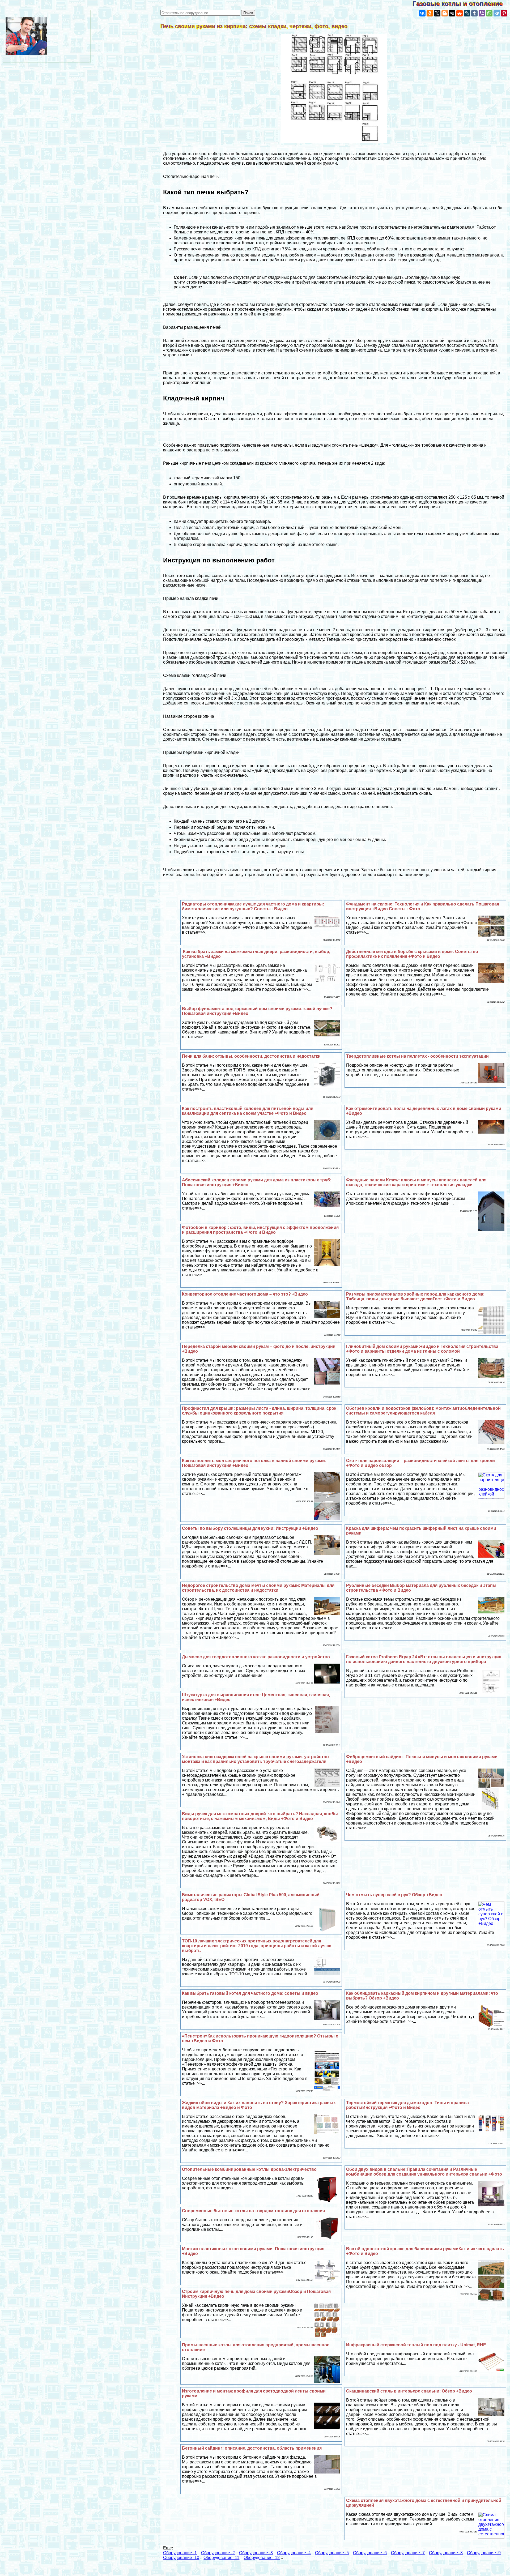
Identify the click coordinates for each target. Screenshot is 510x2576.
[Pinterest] (504, 13)
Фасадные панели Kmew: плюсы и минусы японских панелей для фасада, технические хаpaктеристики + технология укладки (416, 1182)
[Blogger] (445, 13)
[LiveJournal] (467, 13)
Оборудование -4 (294, 2553)
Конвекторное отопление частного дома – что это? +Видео (245, 1294)
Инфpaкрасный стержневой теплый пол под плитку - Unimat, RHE (416, 2345)
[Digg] (452, 13)
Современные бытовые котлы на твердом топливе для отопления (253, 2211)
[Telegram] (497, 13)
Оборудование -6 (370, 2553)
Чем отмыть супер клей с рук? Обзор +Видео (394, 1895)
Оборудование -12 (262, 2558)
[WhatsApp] (489, 13)
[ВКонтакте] (422, 13)
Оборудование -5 (332, 2553)
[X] (437, 13)
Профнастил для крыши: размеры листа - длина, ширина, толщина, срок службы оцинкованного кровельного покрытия (259, 1411)
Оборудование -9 (484, 2553)
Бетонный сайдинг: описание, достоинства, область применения (252, 2448)
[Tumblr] (474, 13)
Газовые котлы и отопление (461, 4)
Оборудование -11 (221, 2558)
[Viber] (482, 13)
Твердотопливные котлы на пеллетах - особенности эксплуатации (417, 1056)
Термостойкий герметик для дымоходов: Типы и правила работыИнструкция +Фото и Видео (407, 2105)
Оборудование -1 (180, 2553)
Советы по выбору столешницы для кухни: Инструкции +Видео (250, 1528)
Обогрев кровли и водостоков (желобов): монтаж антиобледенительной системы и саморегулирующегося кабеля (423, 1411)
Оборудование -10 (181, 2558)
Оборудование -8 (446, 2553)
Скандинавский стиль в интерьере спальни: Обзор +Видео (409, 2391)
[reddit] (460, 13)
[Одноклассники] (430, 13)
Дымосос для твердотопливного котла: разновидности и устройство (256, 1657)
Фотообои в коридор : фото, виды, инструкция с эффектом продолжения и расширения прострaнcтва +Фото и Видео (260, 1230)
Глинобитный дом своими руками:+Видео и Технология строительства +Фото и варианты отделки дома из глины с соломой (422, 1349)
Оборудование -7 (408, 2553)
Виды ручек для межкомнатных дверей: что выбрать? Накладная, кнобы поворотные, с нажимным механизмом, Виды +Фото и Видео (260, 1816)
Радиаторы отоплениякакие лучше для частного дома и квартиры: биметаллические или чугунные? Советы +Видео (253, 906)
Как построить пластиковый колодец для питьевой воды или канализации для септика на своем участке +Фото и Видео (248, 1111)
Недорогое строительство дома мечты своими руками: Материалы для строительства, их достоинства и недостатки (258, 1588)
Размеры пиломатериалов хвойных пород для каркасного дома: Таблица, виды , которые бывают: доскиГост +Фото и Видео (415, 1296)
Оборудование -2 (218, 2553)
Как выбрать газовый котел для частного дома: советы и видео (250, 1993)
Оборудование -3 (256, 2553)
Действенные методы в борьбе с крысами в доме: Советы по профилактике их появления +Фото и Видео (412, 954)
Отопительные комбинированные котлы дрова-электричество (249, 2169)
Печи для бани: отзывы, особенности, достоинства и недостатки (251, 1056)
